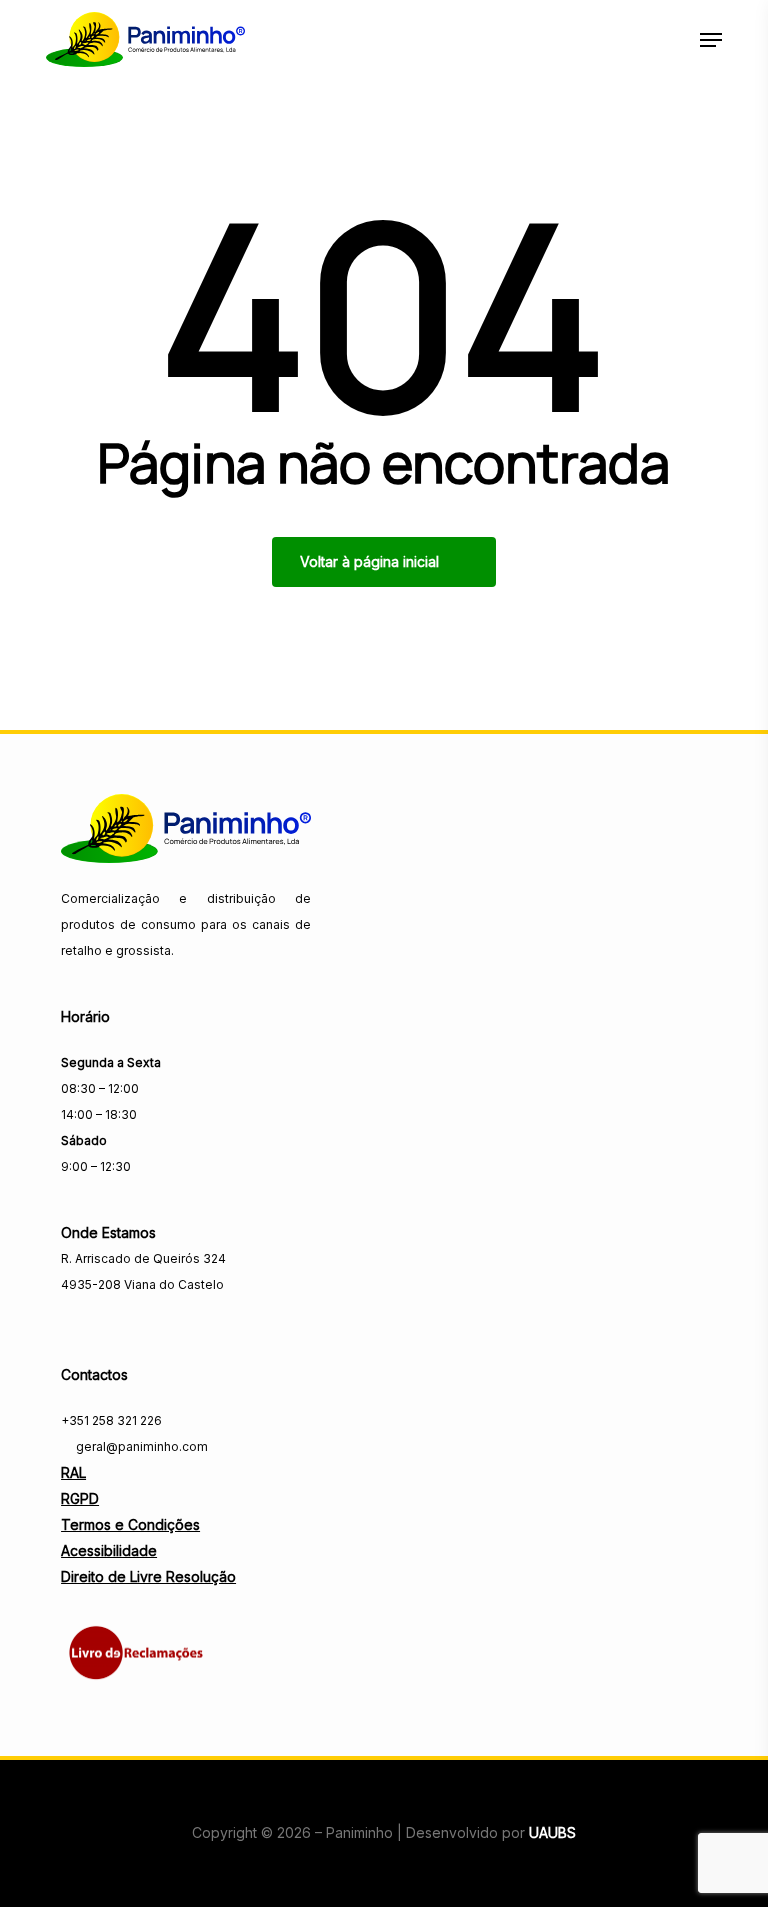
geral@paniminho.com (140, 1446)
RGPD (80, 1498)
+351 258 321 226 (111, 1420)
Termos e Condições (130, 1524)
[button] (711, 40)
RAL (73, 1472)
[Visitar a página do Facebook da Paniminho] (74, 1327)
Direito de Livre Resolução (148, 1576)
